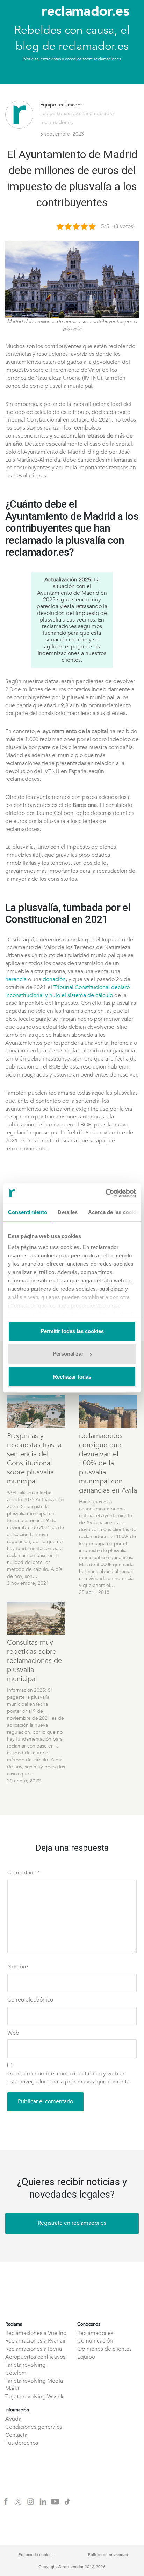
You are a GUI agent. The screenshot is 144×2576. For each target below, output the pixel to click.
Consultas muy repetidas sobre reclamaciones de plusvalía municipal (34, 1661)
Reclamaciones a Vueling (36, 2333)
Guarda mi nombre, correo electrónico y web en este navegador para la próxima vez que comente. (69, 2078)
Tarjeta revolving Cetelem (26, 2369)
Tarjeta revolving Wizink (34, 2397)
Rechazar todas (72, 1377)
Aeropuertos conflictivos (35, 2357)
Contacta (16, 2435)
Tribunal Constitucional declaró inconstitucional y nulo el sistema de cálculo (67, 991)
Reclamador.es (95, 2333)
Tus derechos (22, 2443)
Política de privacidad (108, 2555)
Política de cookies (36, 2555)
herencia (16, 979)
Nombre (18, 1967)
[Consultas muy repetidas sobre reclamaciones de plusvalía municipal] (36, 1618)
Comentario (24, 1873)
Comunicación (95, 2341)
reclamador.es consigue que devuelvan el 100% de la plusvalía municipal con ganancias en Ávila (108, 1463)
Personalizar (68, 1354)
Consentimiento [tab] (28, 1212)
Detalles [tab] (68, 1212)
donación (54, 979)
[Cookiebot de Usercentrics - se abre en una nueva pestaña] (105, 1193)
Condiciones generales (34, 2427)
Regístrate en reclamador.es (72, 2223)
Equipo (86, 2357)
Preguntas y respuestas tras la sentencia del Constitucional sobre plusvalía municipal (34, 1459)
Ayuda (13, 2419)
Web (13, 2033)
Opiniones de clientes (105, 2349)
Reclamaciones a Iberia (34, 2349)
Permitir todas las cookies (72, 1331)
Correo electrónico (30, 2000)
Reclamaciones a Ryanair (35, 2341)
